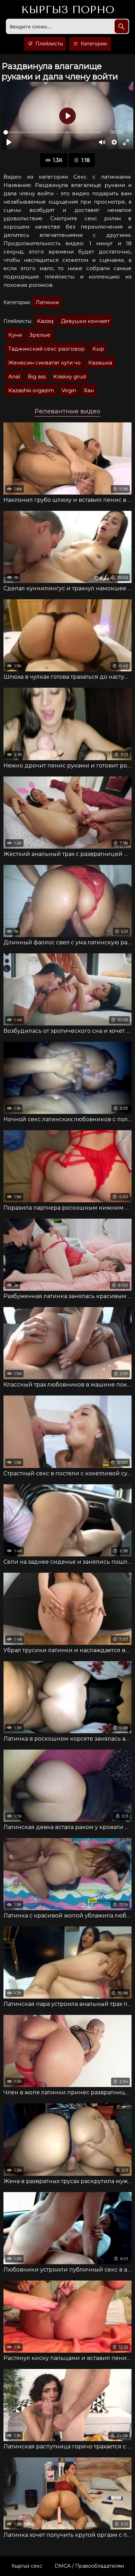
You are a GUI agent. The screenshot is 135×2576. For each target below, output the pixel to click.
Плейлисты (48, 44)
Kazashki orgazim (31, 390)
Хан (89, 390)
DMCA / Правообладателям (89, 2566)
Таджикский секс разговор (47, 349)
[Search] (121, 26)
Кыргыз (68, 10)
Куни (15, 335)
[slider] (52, 132)
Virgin (69, 390)
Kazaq (45, 321)
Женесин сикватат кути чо (44, 363)
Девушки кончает (85, 321)
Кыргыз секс (27, 2566)
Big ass (37, 376)
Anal (14, 376)
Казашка (100, 363)
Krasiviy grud (70, 376)
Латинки (47, 302)
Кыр (98, 349)
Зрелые (40, 335)
